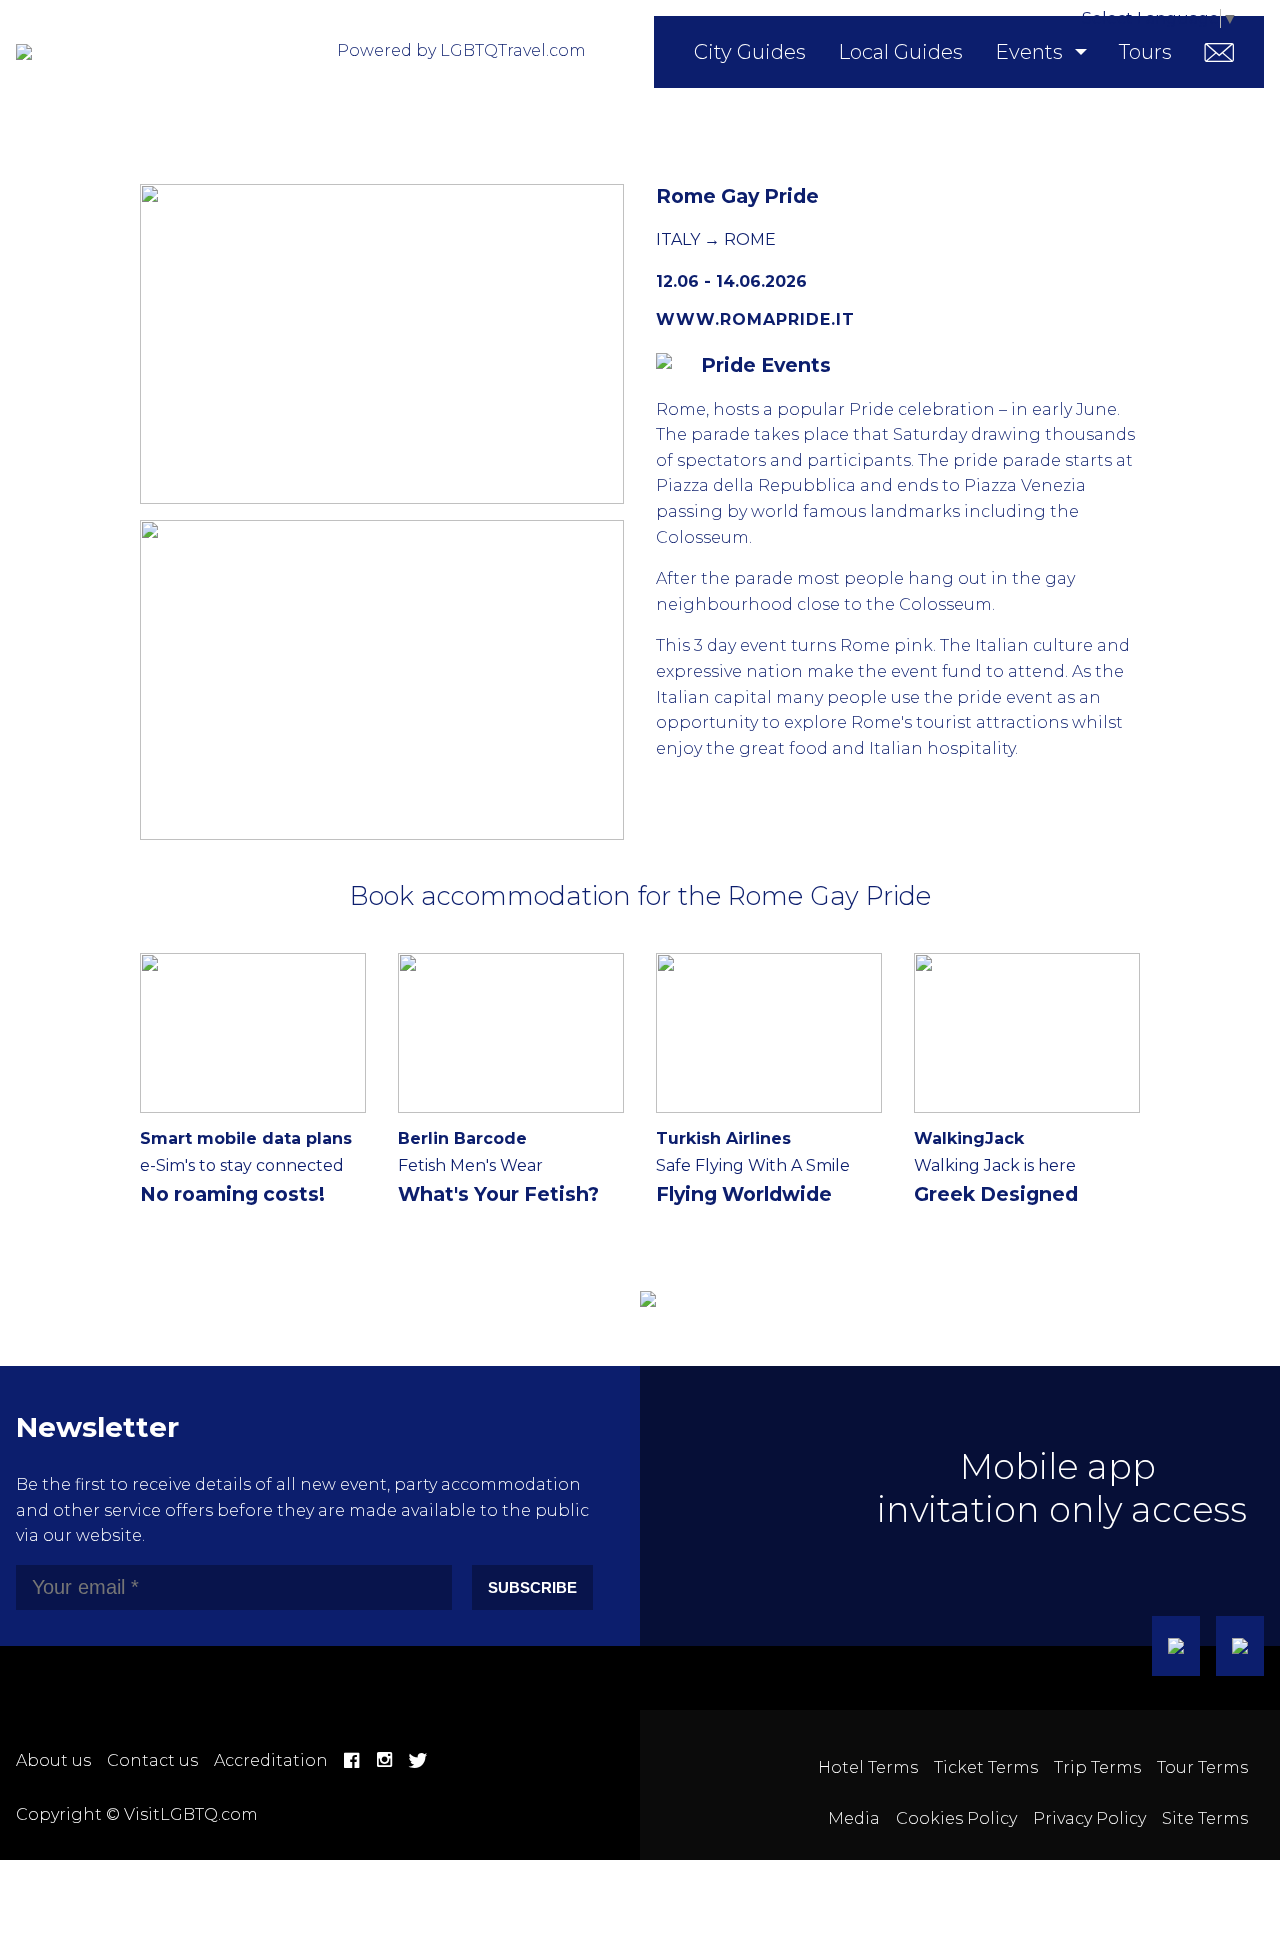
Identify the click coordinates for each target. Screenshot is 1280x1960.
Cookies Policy (956, 1818)
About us (53, 1760)
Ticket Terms (986, 1767)
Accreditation (271, 1760)
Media (854, 1818)
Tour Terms (1202, 1767)
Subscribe (532, 1587)
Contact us (152, 1760)
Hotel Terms (868, 1767)
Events (1029, 52)
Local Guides (900, 52)
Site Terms (1205, 1818)
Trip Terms (1097, 1767)
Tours (1145, 52)
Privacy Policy (1089, 1818)
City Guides (750, 52)
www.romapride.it (755, 319)
